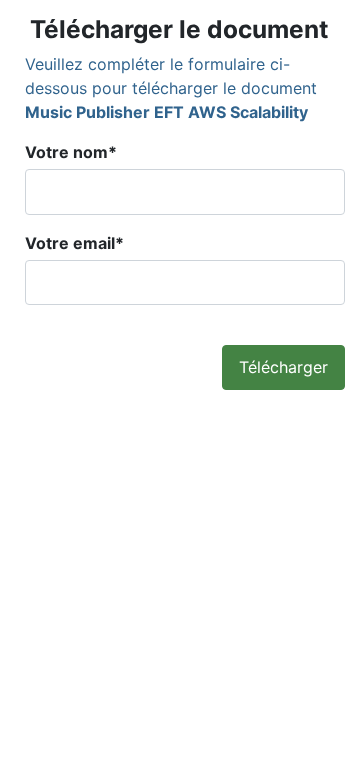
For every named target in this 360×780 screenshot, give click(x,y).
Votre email (74, 243)
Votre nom (71, 152)
